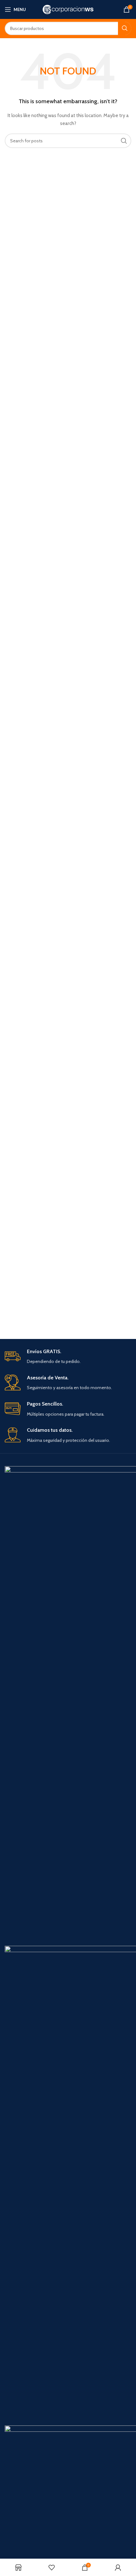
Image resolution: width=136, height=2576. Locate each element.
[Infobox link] (68, 1357)
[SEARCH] (125, 28)
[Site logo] (68, 9)
